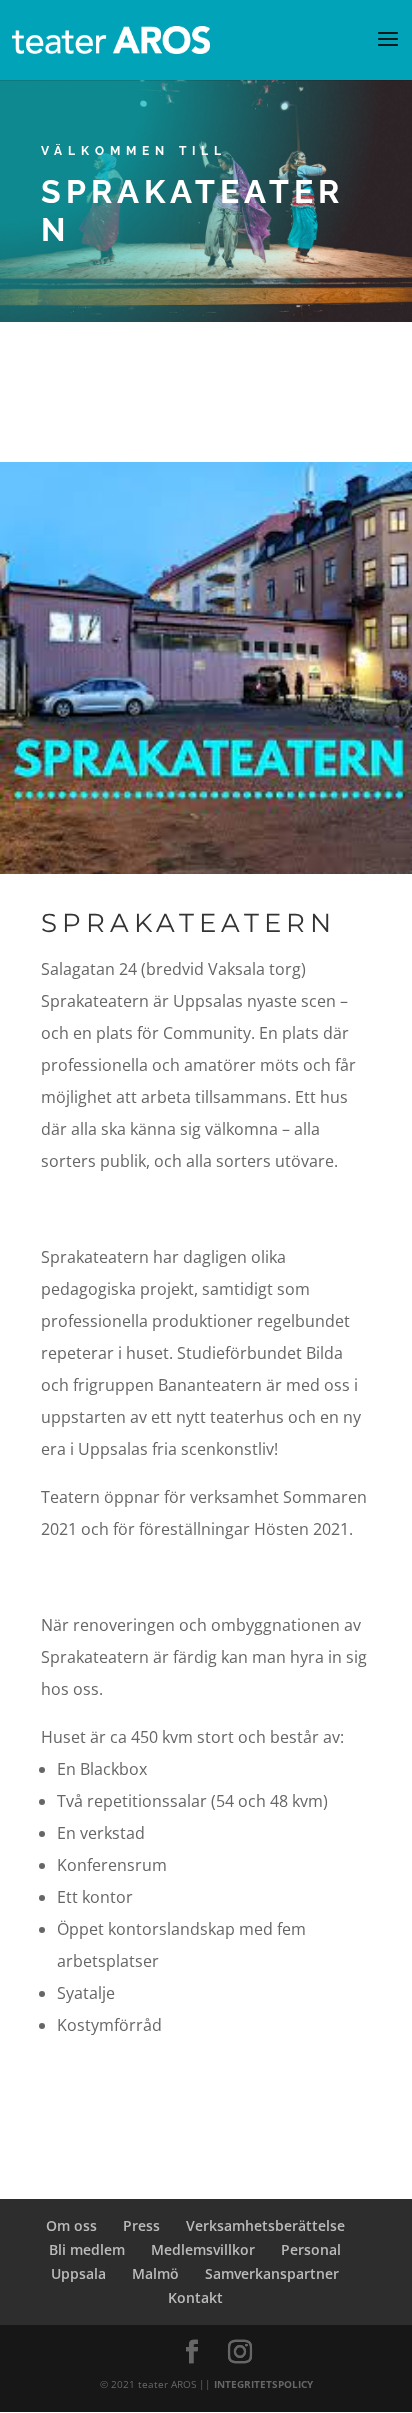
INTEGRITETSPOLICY (263, 2384)
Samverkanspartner (272, 2273)
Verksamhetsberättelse (265, 2225)
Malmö (155, 2273)
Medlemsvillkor (203, 2249)
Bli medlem (87, 2249)
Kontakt (195, 2297)
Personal (311, 2249)
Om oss (71, 2225)
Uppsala (78, 2273)
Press (141, 2225)
